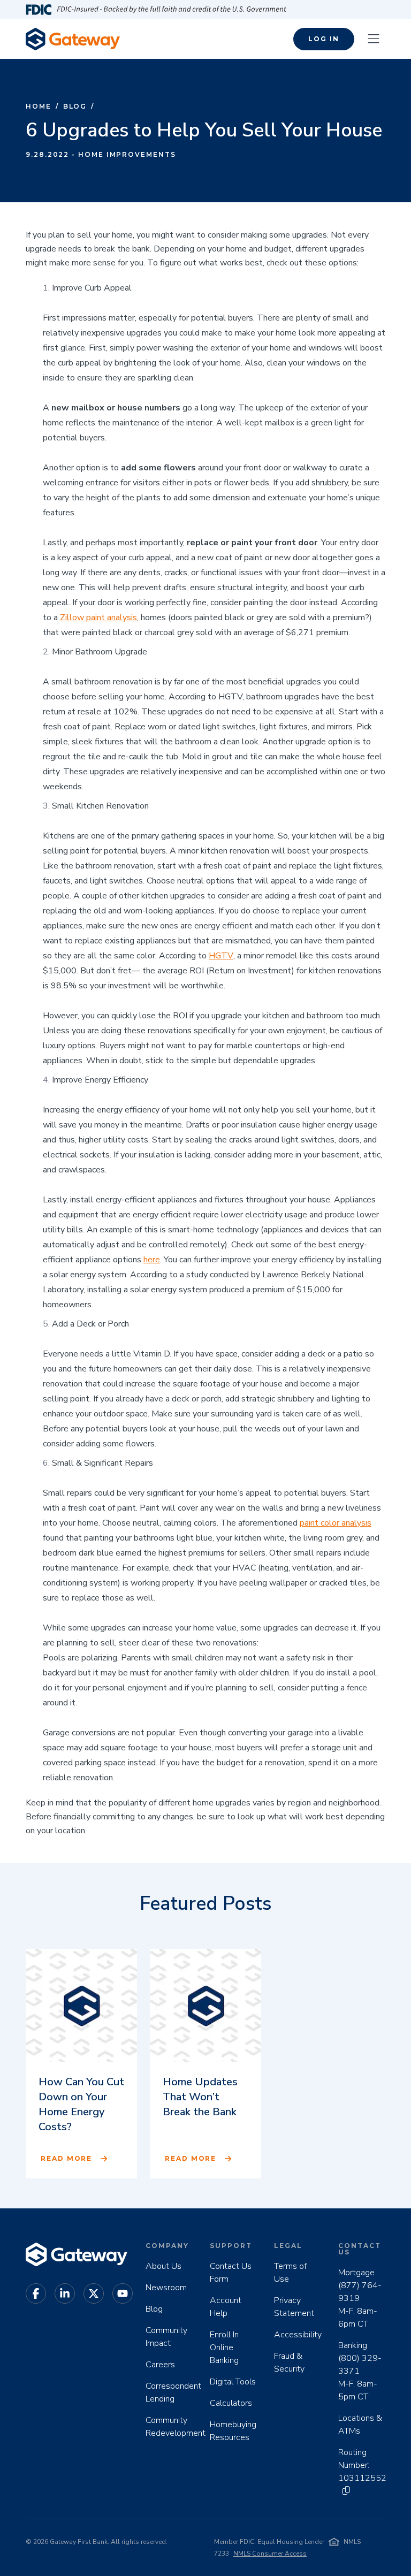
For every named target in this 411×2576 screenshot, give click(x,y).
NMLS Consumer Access (270, 2554)
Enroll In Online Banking (224, 2348)
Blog (75, 106)
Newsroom (166, 2288)
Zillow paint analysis (98, 618)
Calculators (231, 2403)
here (152, 1260)
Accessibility (298, 2335)
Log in (324, 39)
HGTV (221, 956)
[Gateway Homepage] (73, 39)
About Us (163, 2266)
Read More (66, 2158)
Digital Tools (233, 2382)
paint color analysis (336, 1523)
